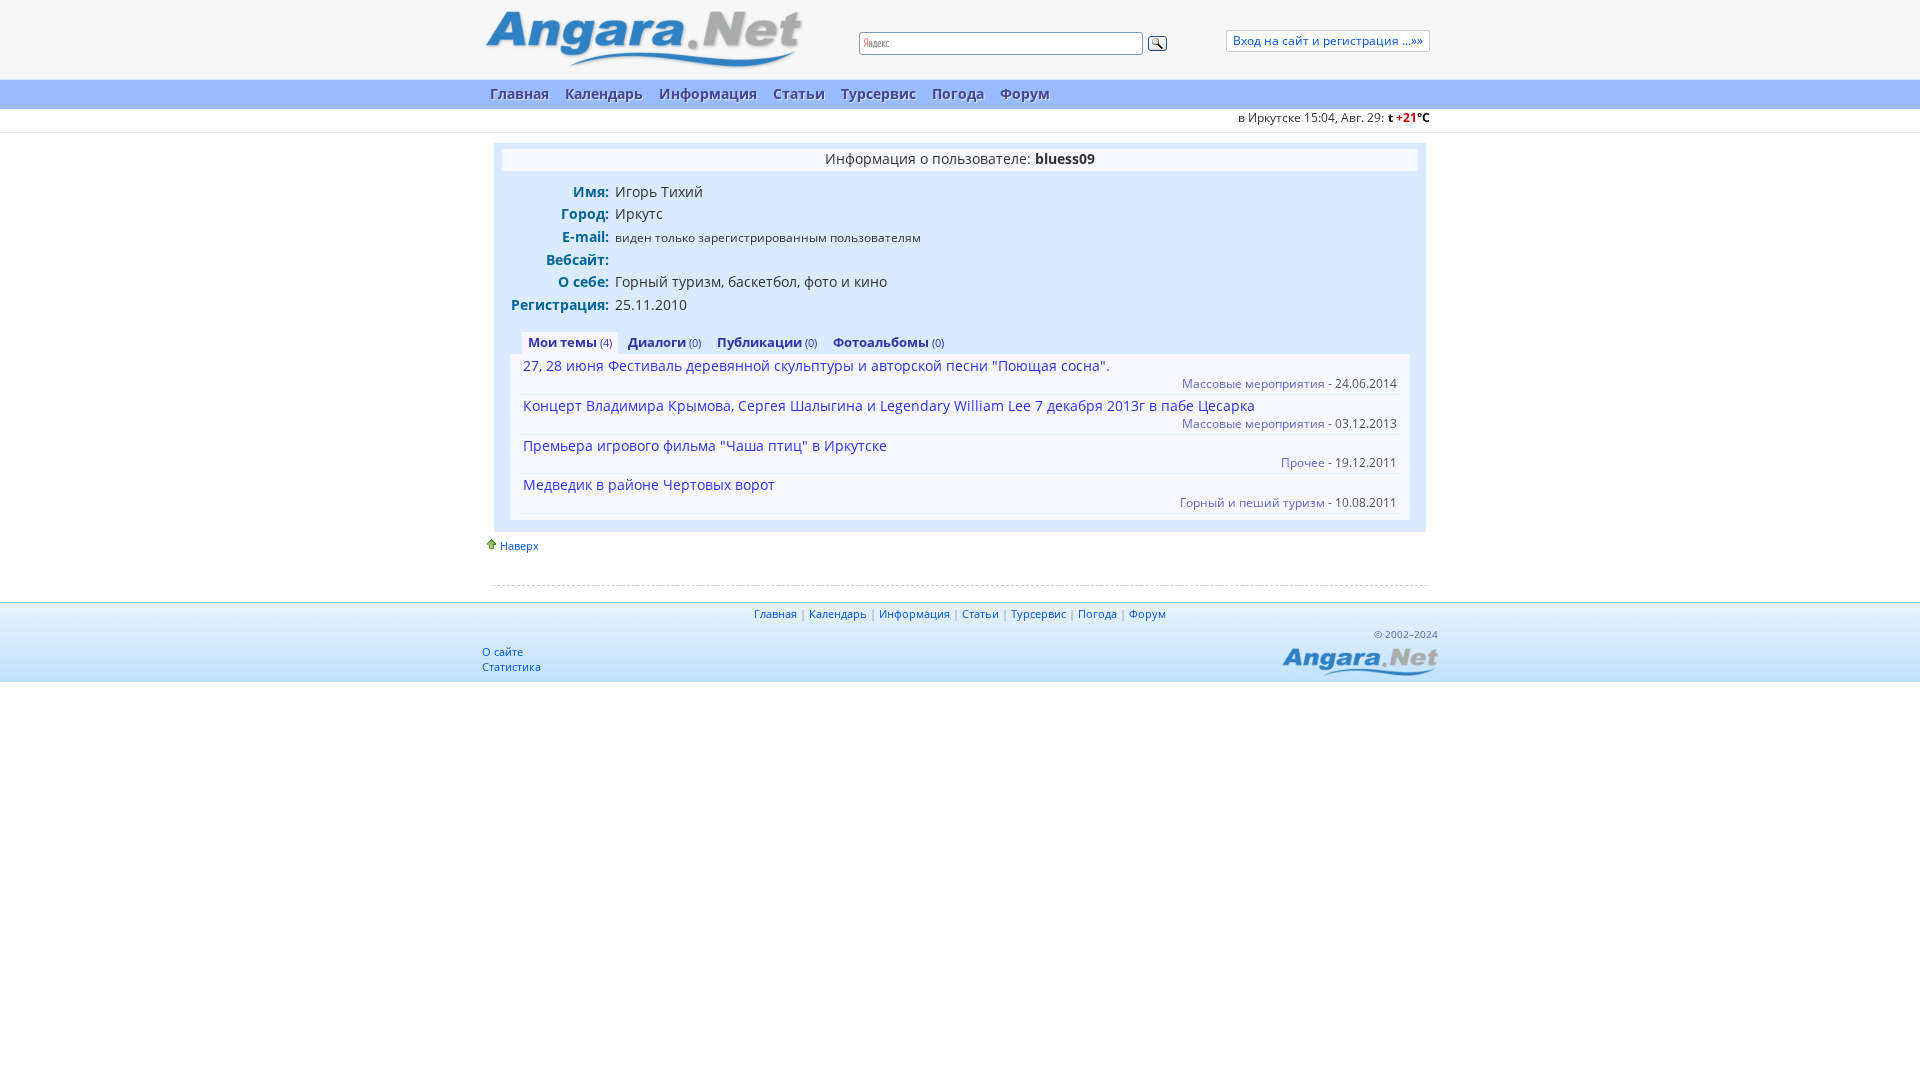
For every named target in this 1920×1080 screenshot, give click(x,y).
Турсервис (878, 93)
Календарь (604, 93)
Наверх (519, 545)
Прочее (1303, 462)
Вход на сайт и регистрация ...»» (1328, 40)
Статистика (511, 666)
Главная (519, 93)
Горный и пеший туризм (1252, 502)
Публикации (767, 342)
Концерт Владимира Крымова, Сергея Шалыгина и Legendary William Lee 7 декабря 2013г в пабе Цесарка (889, 405)
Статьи (799, 93)
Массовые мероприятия (1253, 383)
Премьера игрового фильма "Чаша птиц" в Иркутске (705, 445)
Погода (958, 93)
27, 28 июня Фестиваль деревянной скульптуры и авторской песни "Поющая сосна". (816, 365)
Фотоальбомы (888, 342)
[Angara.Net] (643, 39)
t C (1409, 117)
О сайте (502, 651)
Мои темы (570, 342)
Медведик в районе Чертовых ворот (649, 484)
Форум (1025, 93)
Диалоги (664, 342)
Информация (708, 93)
